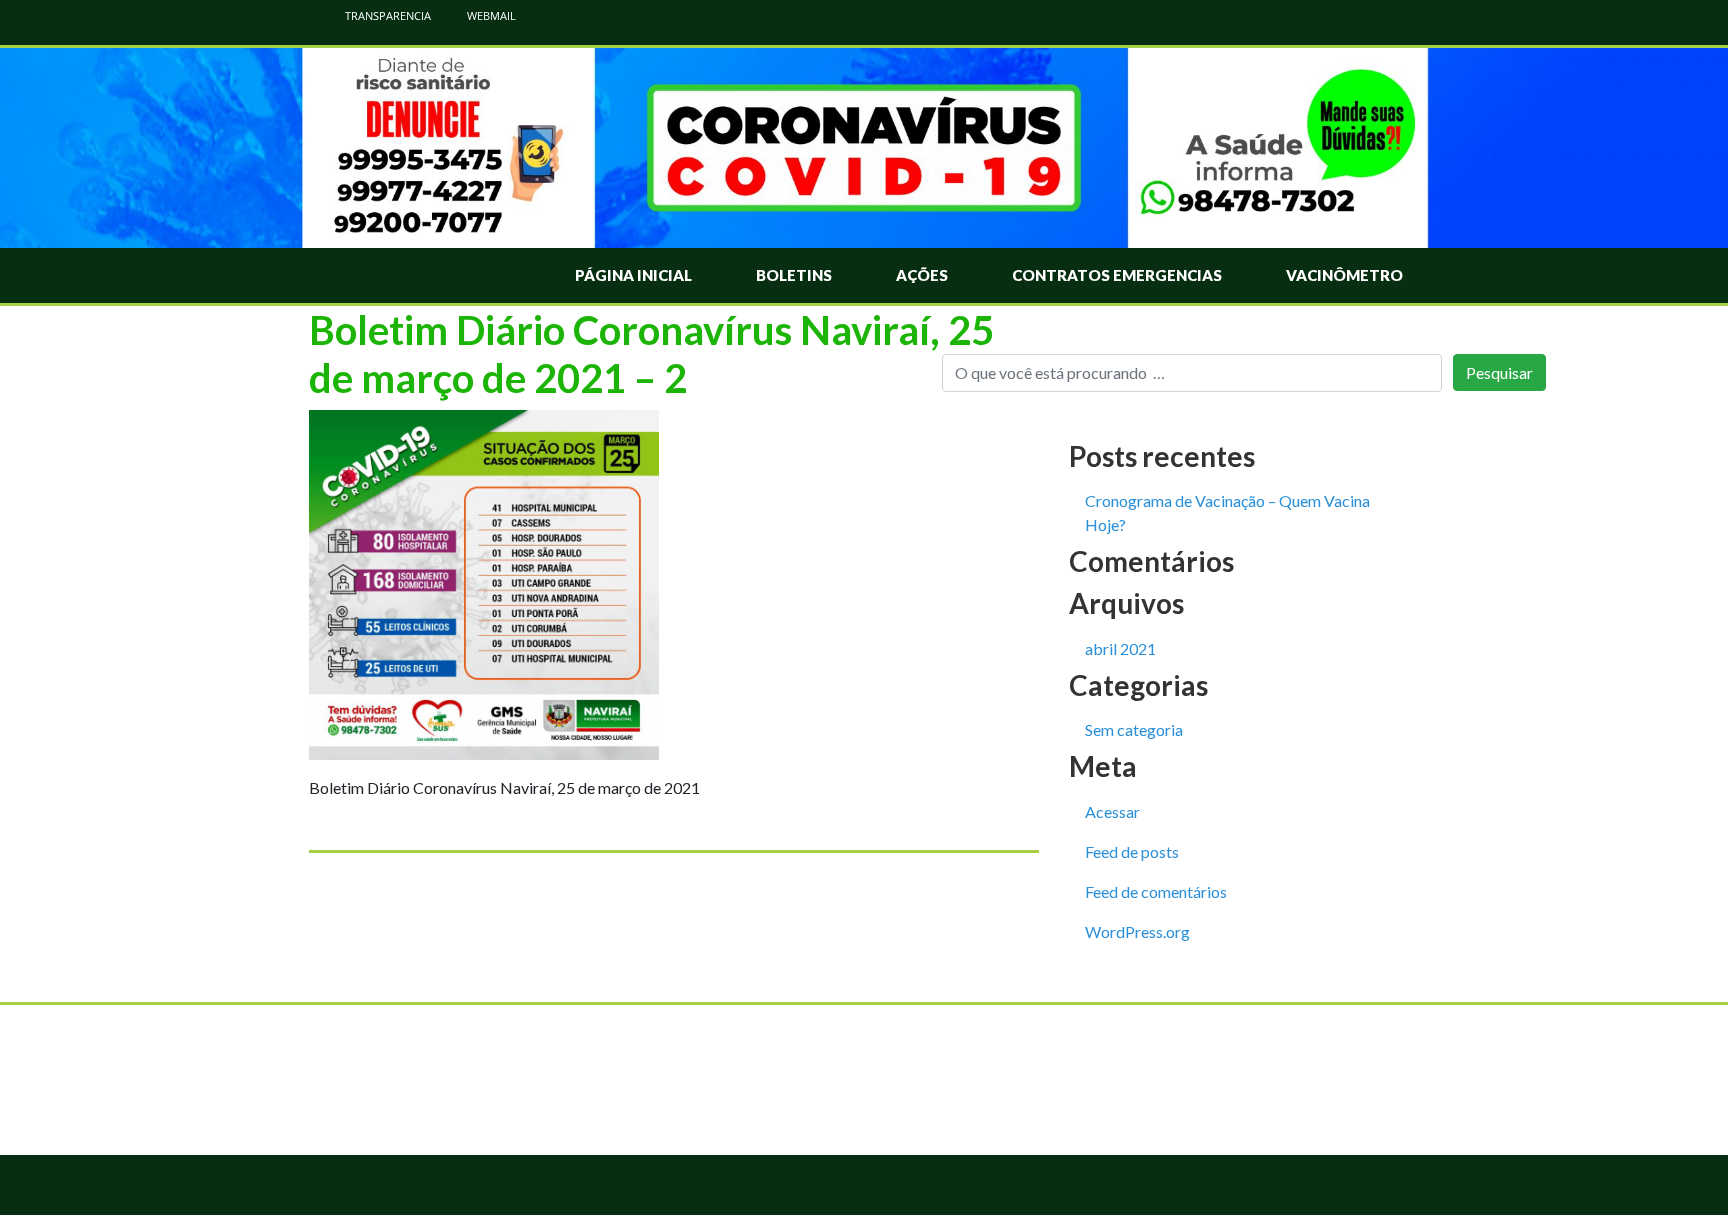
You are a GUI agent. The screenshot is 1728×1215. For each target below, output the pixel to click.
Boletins (794, 275)
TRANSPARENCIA (386, 15)
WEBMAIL (490, 15)
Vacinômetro (1344, 275)
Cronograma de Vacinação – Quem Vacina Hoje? (1227, 512)
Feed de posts (1132, 851)
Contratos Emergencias (1117, 275)
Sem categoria (1134, 729)
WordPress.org (1137, 931)
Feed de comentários (1156, 891)
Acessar (1112, 811)
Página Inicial (633, 275)
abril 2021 (1120, 648)
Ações (922, 275)
